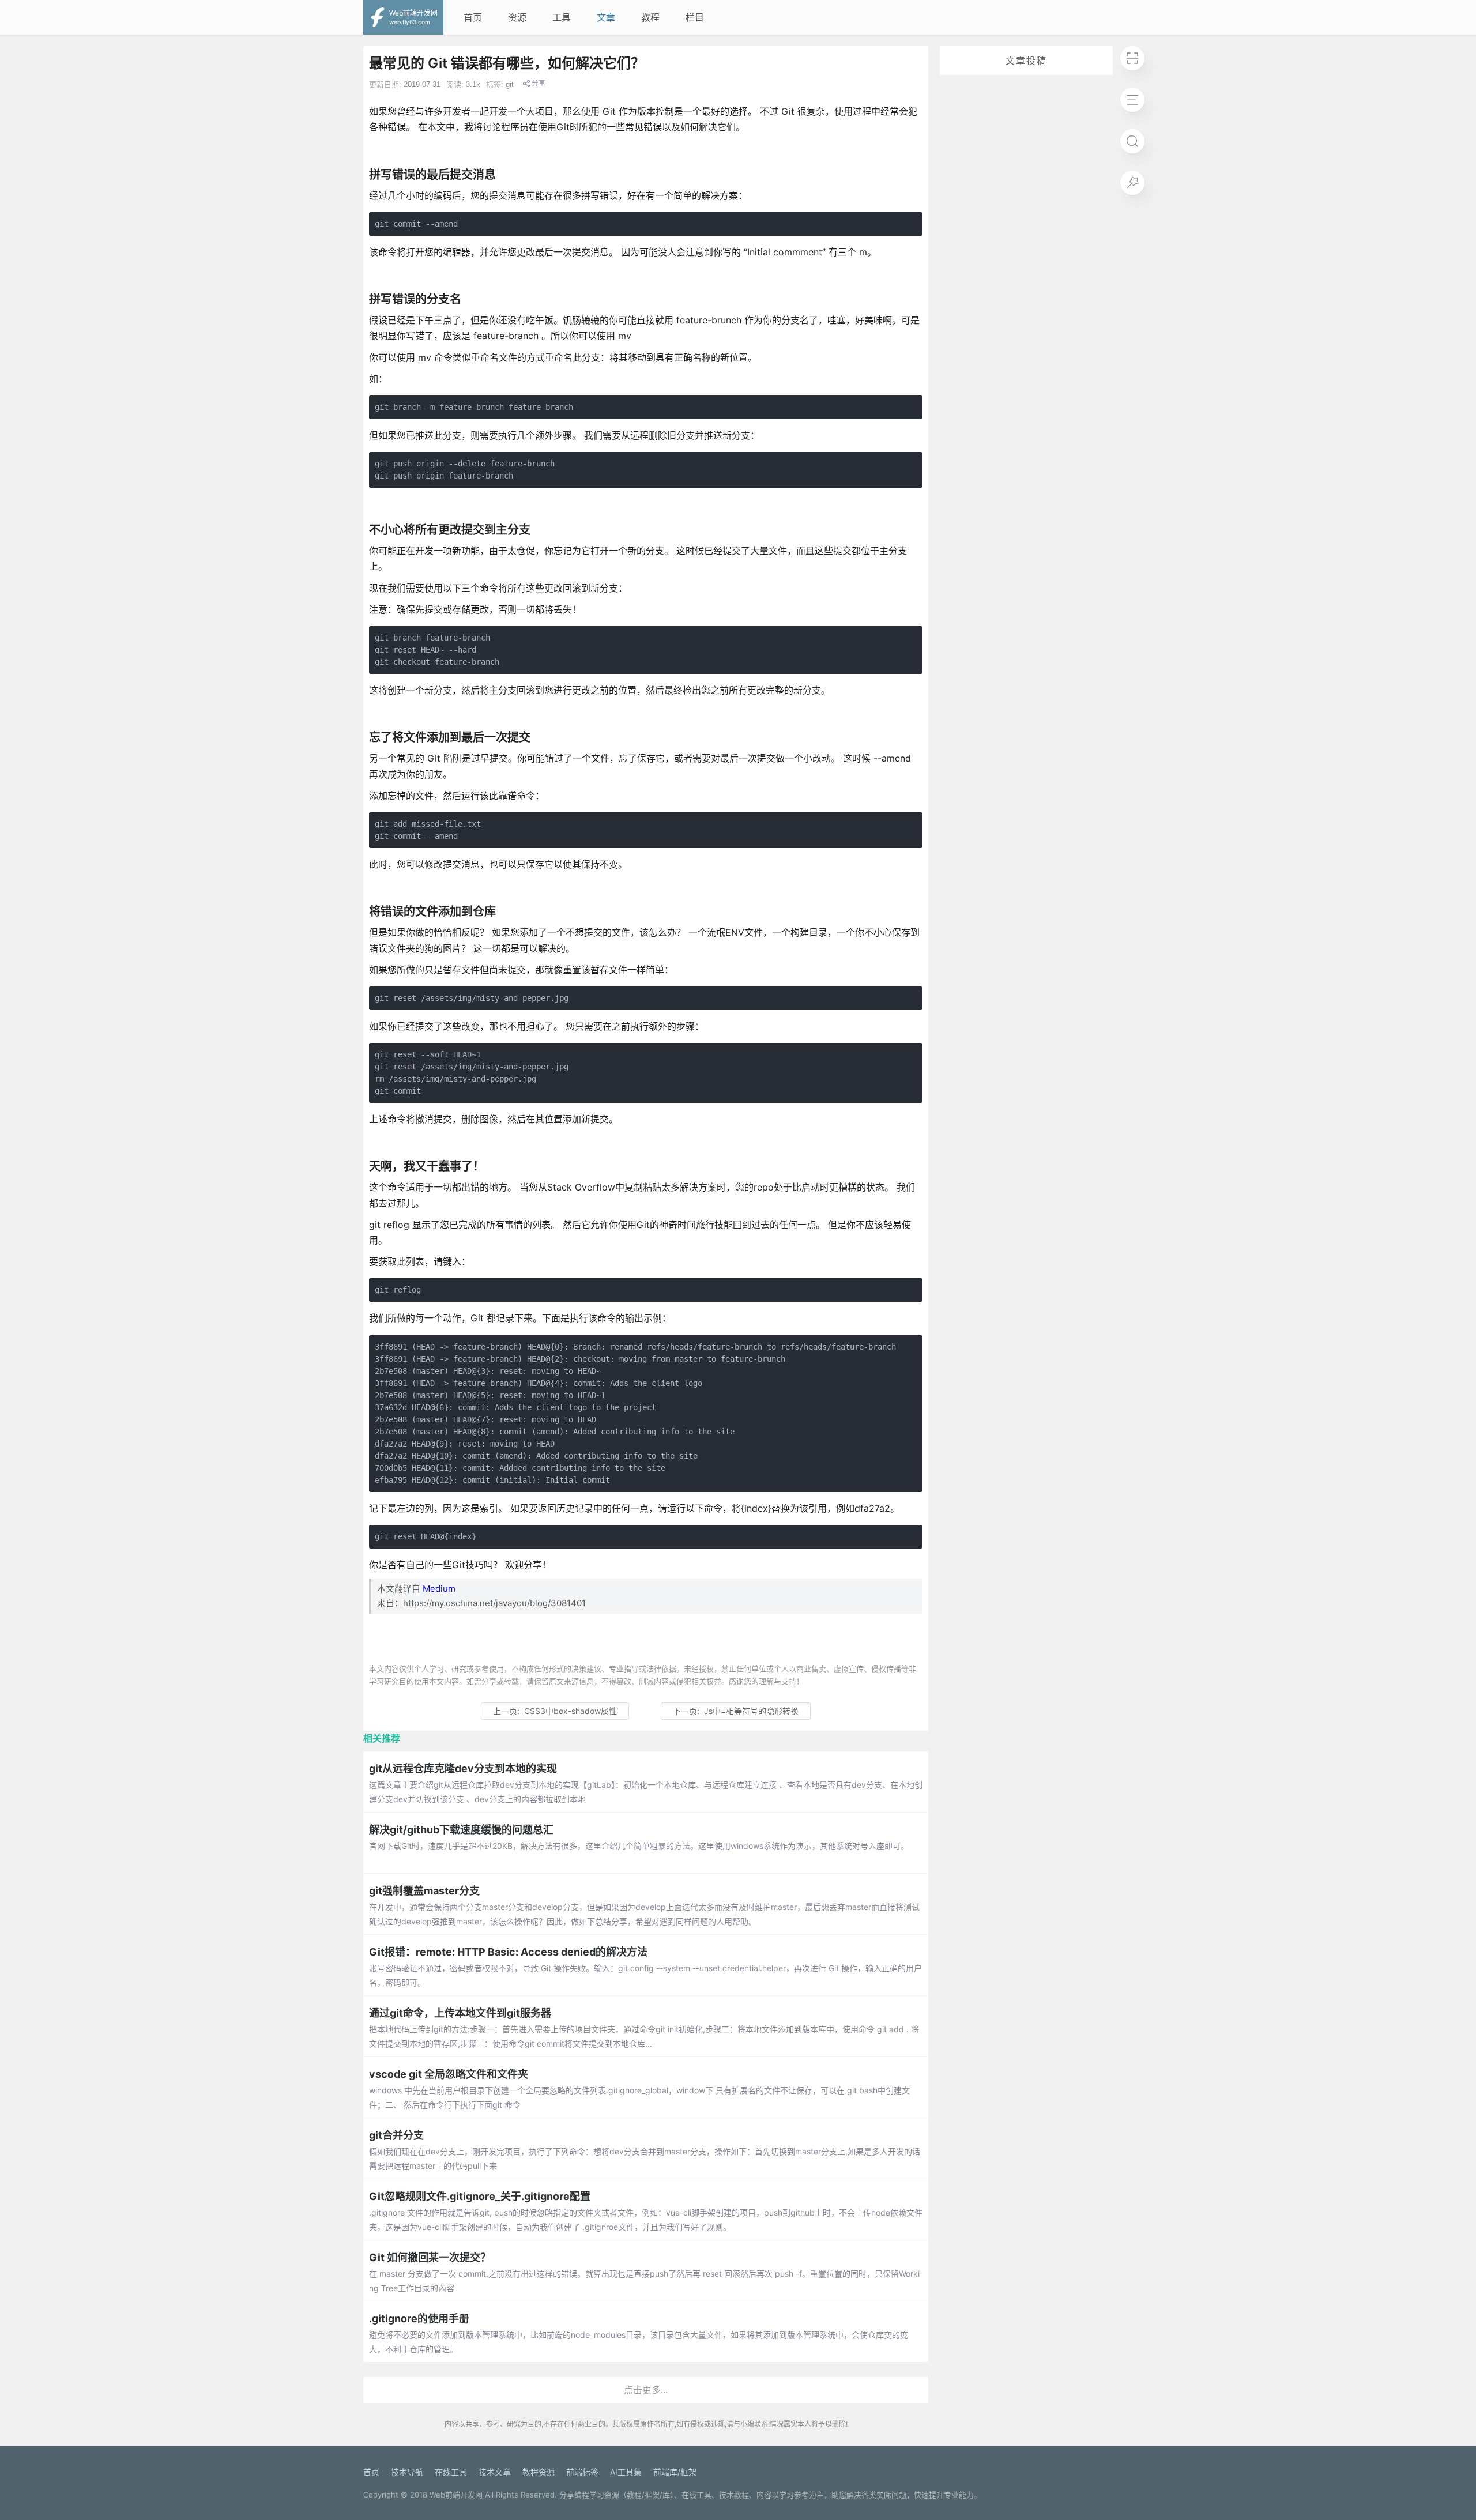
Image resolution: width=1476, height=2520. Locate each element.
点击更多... (646, 2390)
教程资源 (539, 2472)
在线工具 (451, 2472)
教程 (650, 17)
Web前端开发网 (456, 2495)
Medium (439, 1589)
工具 (562, 17)
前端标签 (582, 2472)
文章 (606, 17)
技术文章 (495, 2472)
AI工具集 (626, 2472)
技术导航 (407, 2472)
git (510, 84)
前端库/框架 (675, 2472)
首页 (473, 17)
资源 (517, 17)
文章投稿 (1026, 61)
